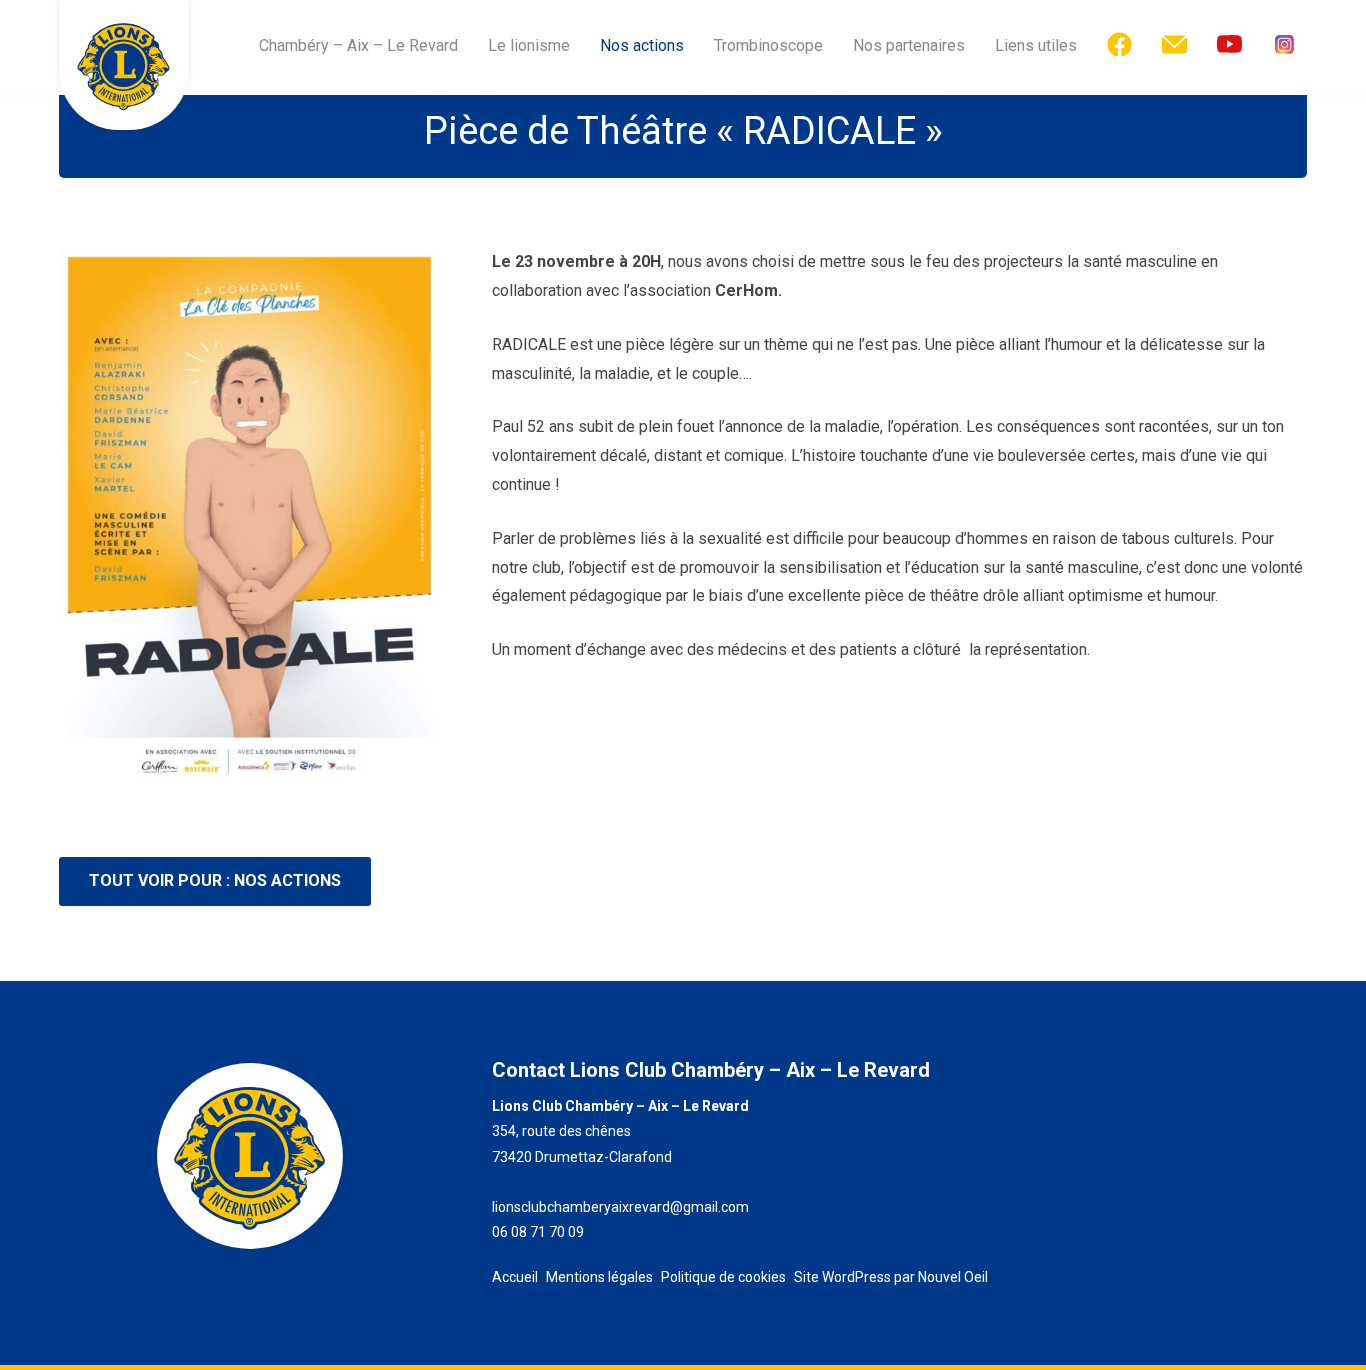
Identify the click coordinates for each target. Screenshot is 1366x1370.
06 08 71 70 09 (538, 1232)
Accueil (515, 1277)
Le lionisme (529, 45)
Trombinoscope (768, 45)
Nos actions (642, 45)
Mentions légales (599, 1277)
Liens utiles (1036, 45)
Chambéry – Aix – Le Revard (358, 45)
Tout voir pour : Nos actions (215, 880)
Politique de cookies (723, 1277)
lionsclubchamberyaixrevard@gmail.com (620, 1207)
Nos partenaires (909, 45)
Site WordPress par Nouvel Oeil (891, 1277)
